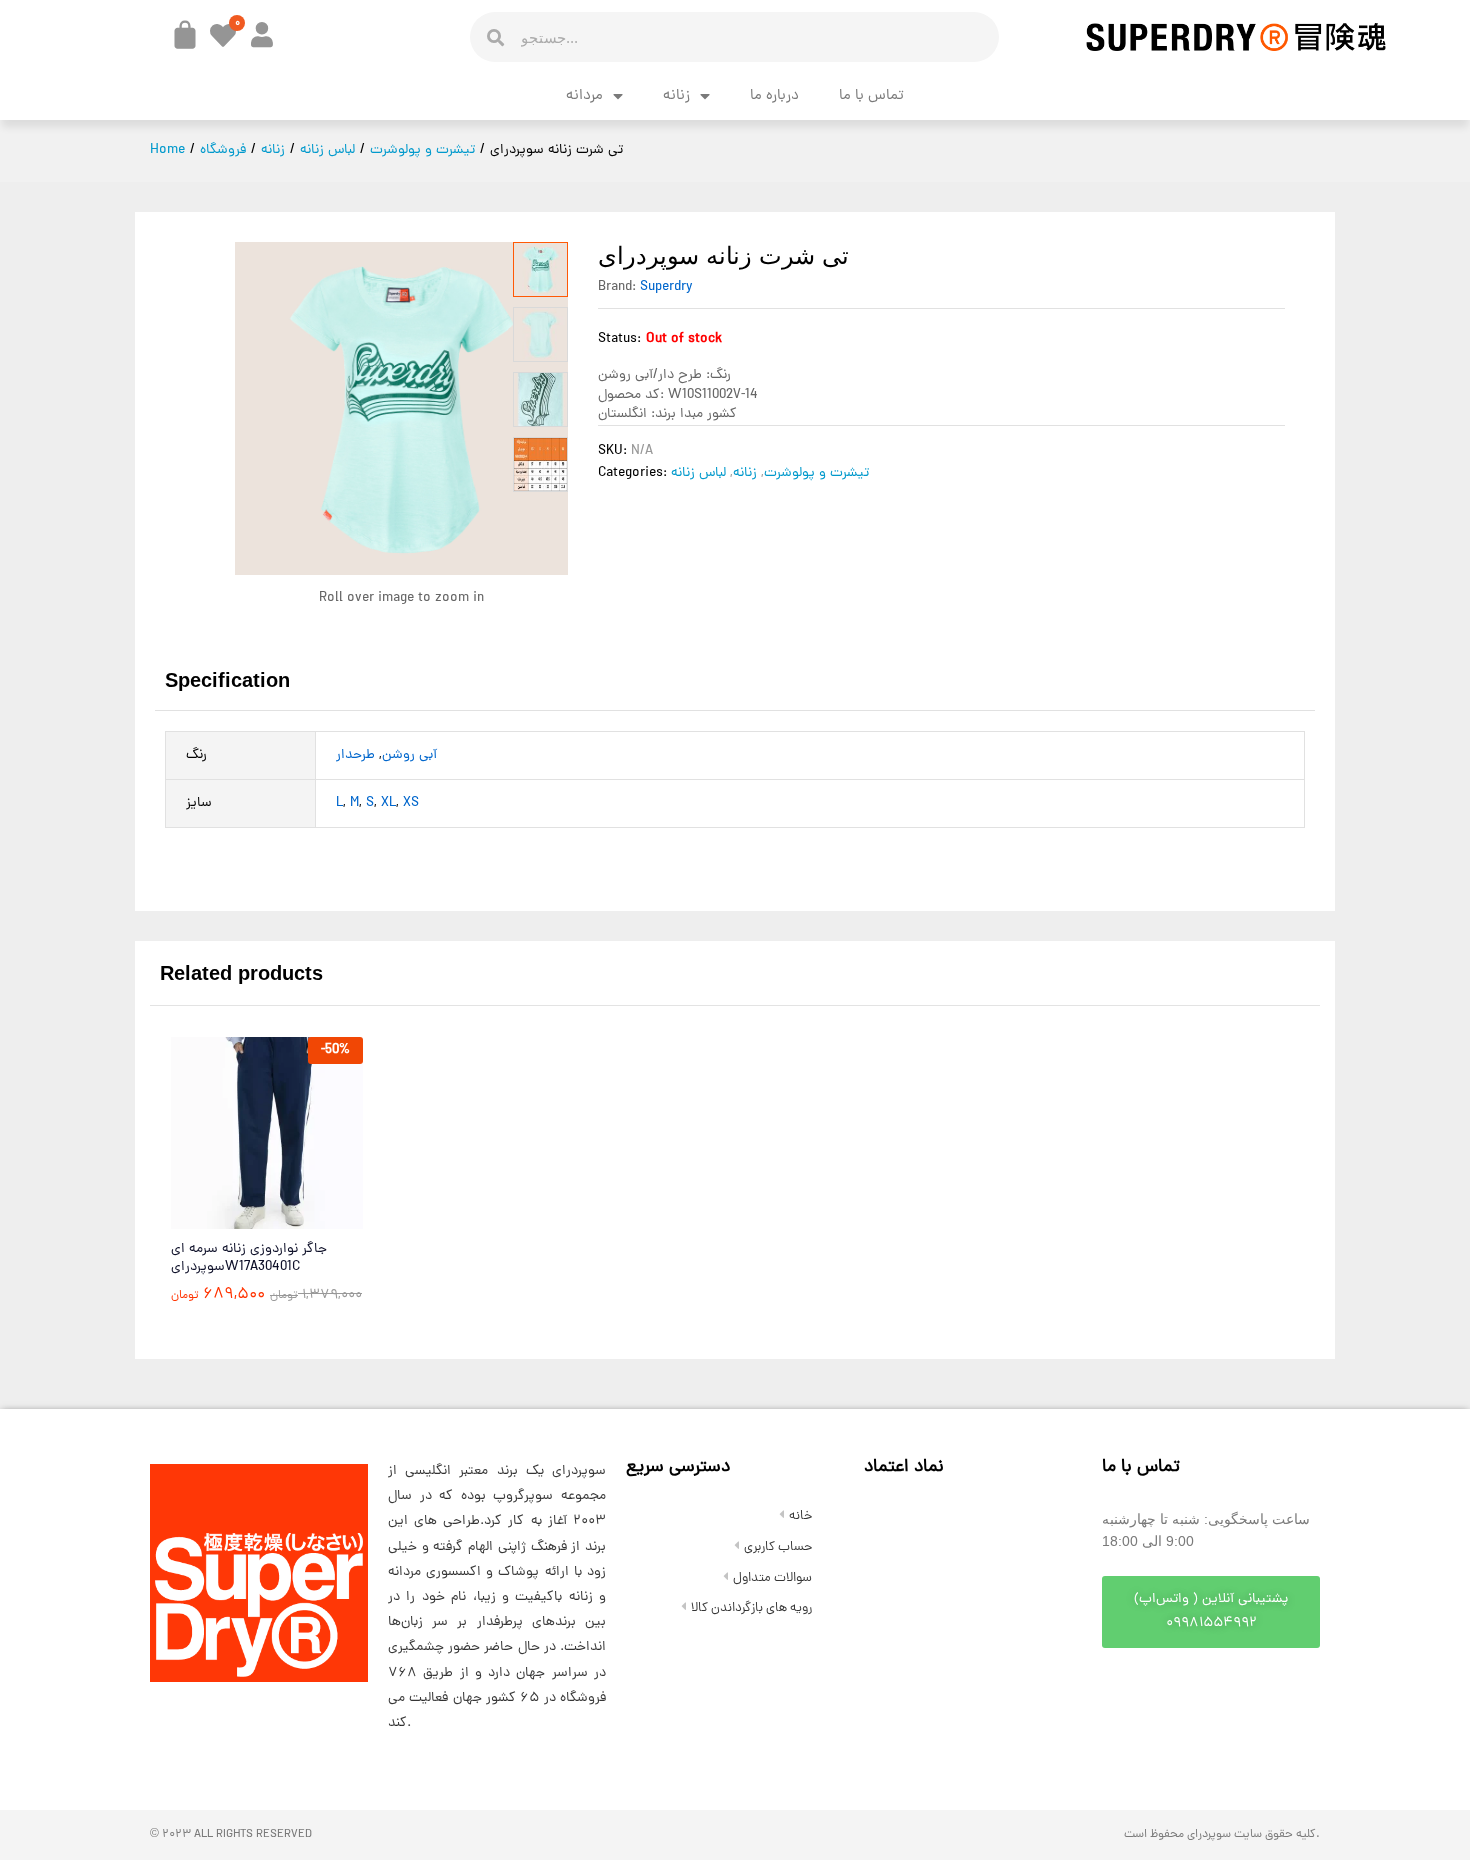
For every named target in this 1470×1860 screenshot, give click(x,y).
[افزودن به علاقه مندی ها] (310, 1217)
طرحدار (355, 755)
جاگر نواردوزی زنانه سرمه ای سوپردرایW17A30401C (249, 1259)
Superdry (666, 287)
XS (411, 803)
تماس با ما (871, 96)
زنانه (676, 96)
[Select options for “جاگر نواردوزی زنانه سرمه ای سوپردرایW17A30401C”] (218, 1217)
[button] (1211, 1612)
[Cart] (185, 35)
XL (388, 803)
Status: (619, 339)
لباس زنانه (698, 473)
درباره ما (774, 96)
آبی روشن (409, 755)
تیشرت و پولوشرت (816, 473)
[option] (267, 1185)
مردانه (584, 96)
